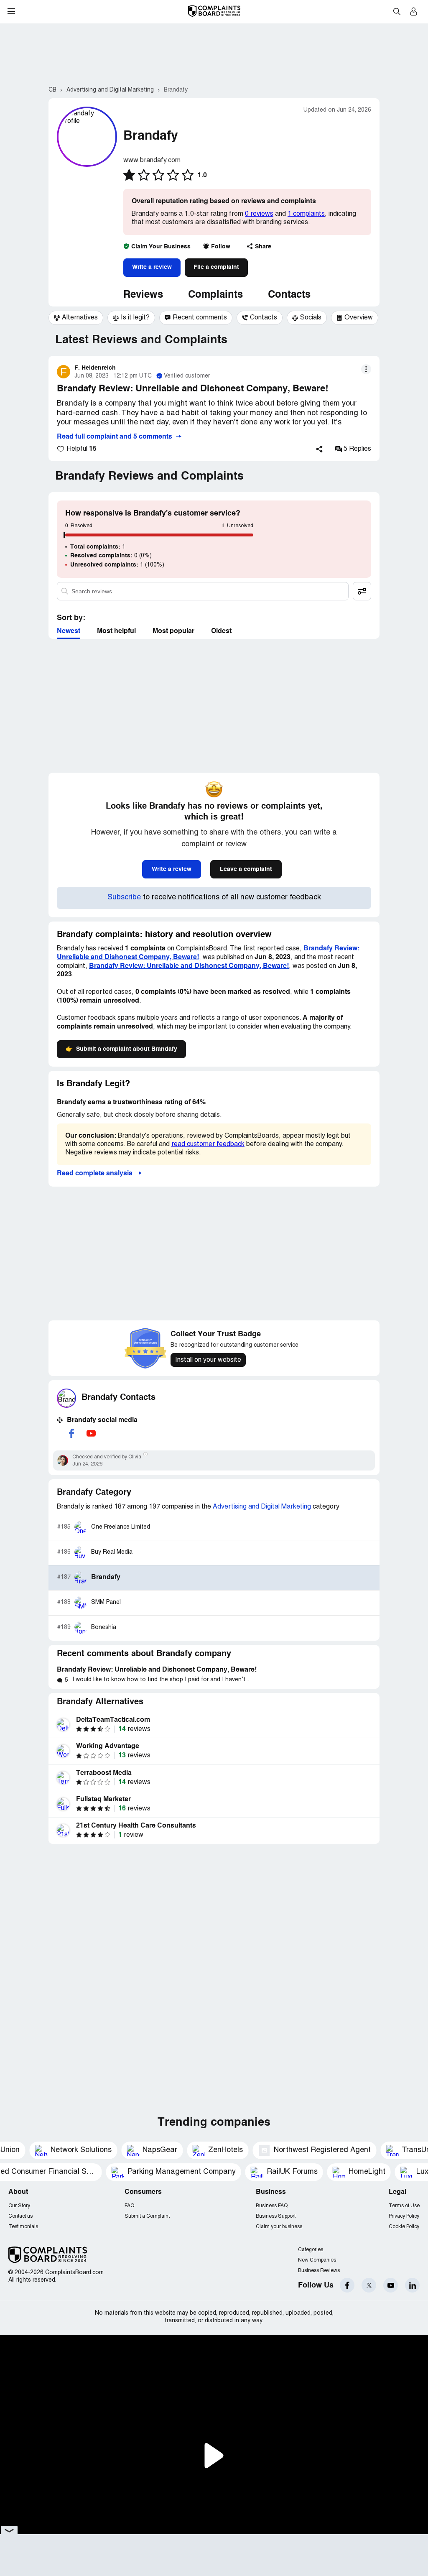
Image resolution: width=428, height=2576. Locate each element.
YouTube (391, 2285)
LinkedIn (412, 2285)
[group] (76, 318)
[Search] (203, 591)
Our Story (19, 2206)
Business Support (276, 2216)
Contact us (20, 2216)
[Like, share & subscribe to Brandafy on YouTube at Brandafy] (91, 1433)
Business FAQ (272, 2206)
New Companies (317, 2260)
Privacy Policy (404, 2216)
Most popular (173, 631)
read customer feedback (208, 1144)
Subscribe (124, 897)
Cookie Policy (404, 2227)
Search (397, 11)
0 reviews (259, 214)
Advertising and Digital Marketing (262, 1507)
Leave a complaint (246, 869)
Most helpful (116, 631)
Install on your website (208, 1360)
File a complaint (216, 267)
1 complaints (306, 214)
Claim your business (279, 2227)
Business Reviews (319, 2271)
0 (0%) (111, 556)
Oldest (221, 631)
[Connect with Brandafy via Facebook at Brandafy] (71, 1433)
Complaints (215, 295)
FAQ (129, 2206)
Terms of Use (404, 2206)
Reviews (143, 295)
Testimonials (23, 2227)
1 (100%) (117, 565)
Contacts (289, 295)
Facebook (347, 2285)
